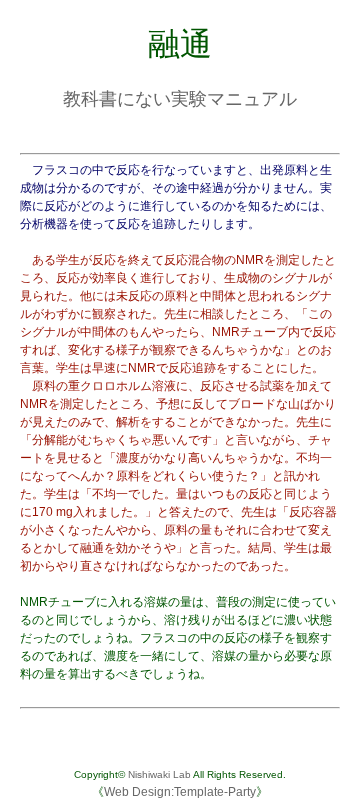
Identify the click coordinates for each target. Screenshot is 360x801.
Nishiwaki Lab (159, 774)
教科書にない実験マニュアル (180, 99)
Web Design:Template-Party (180, 792)
